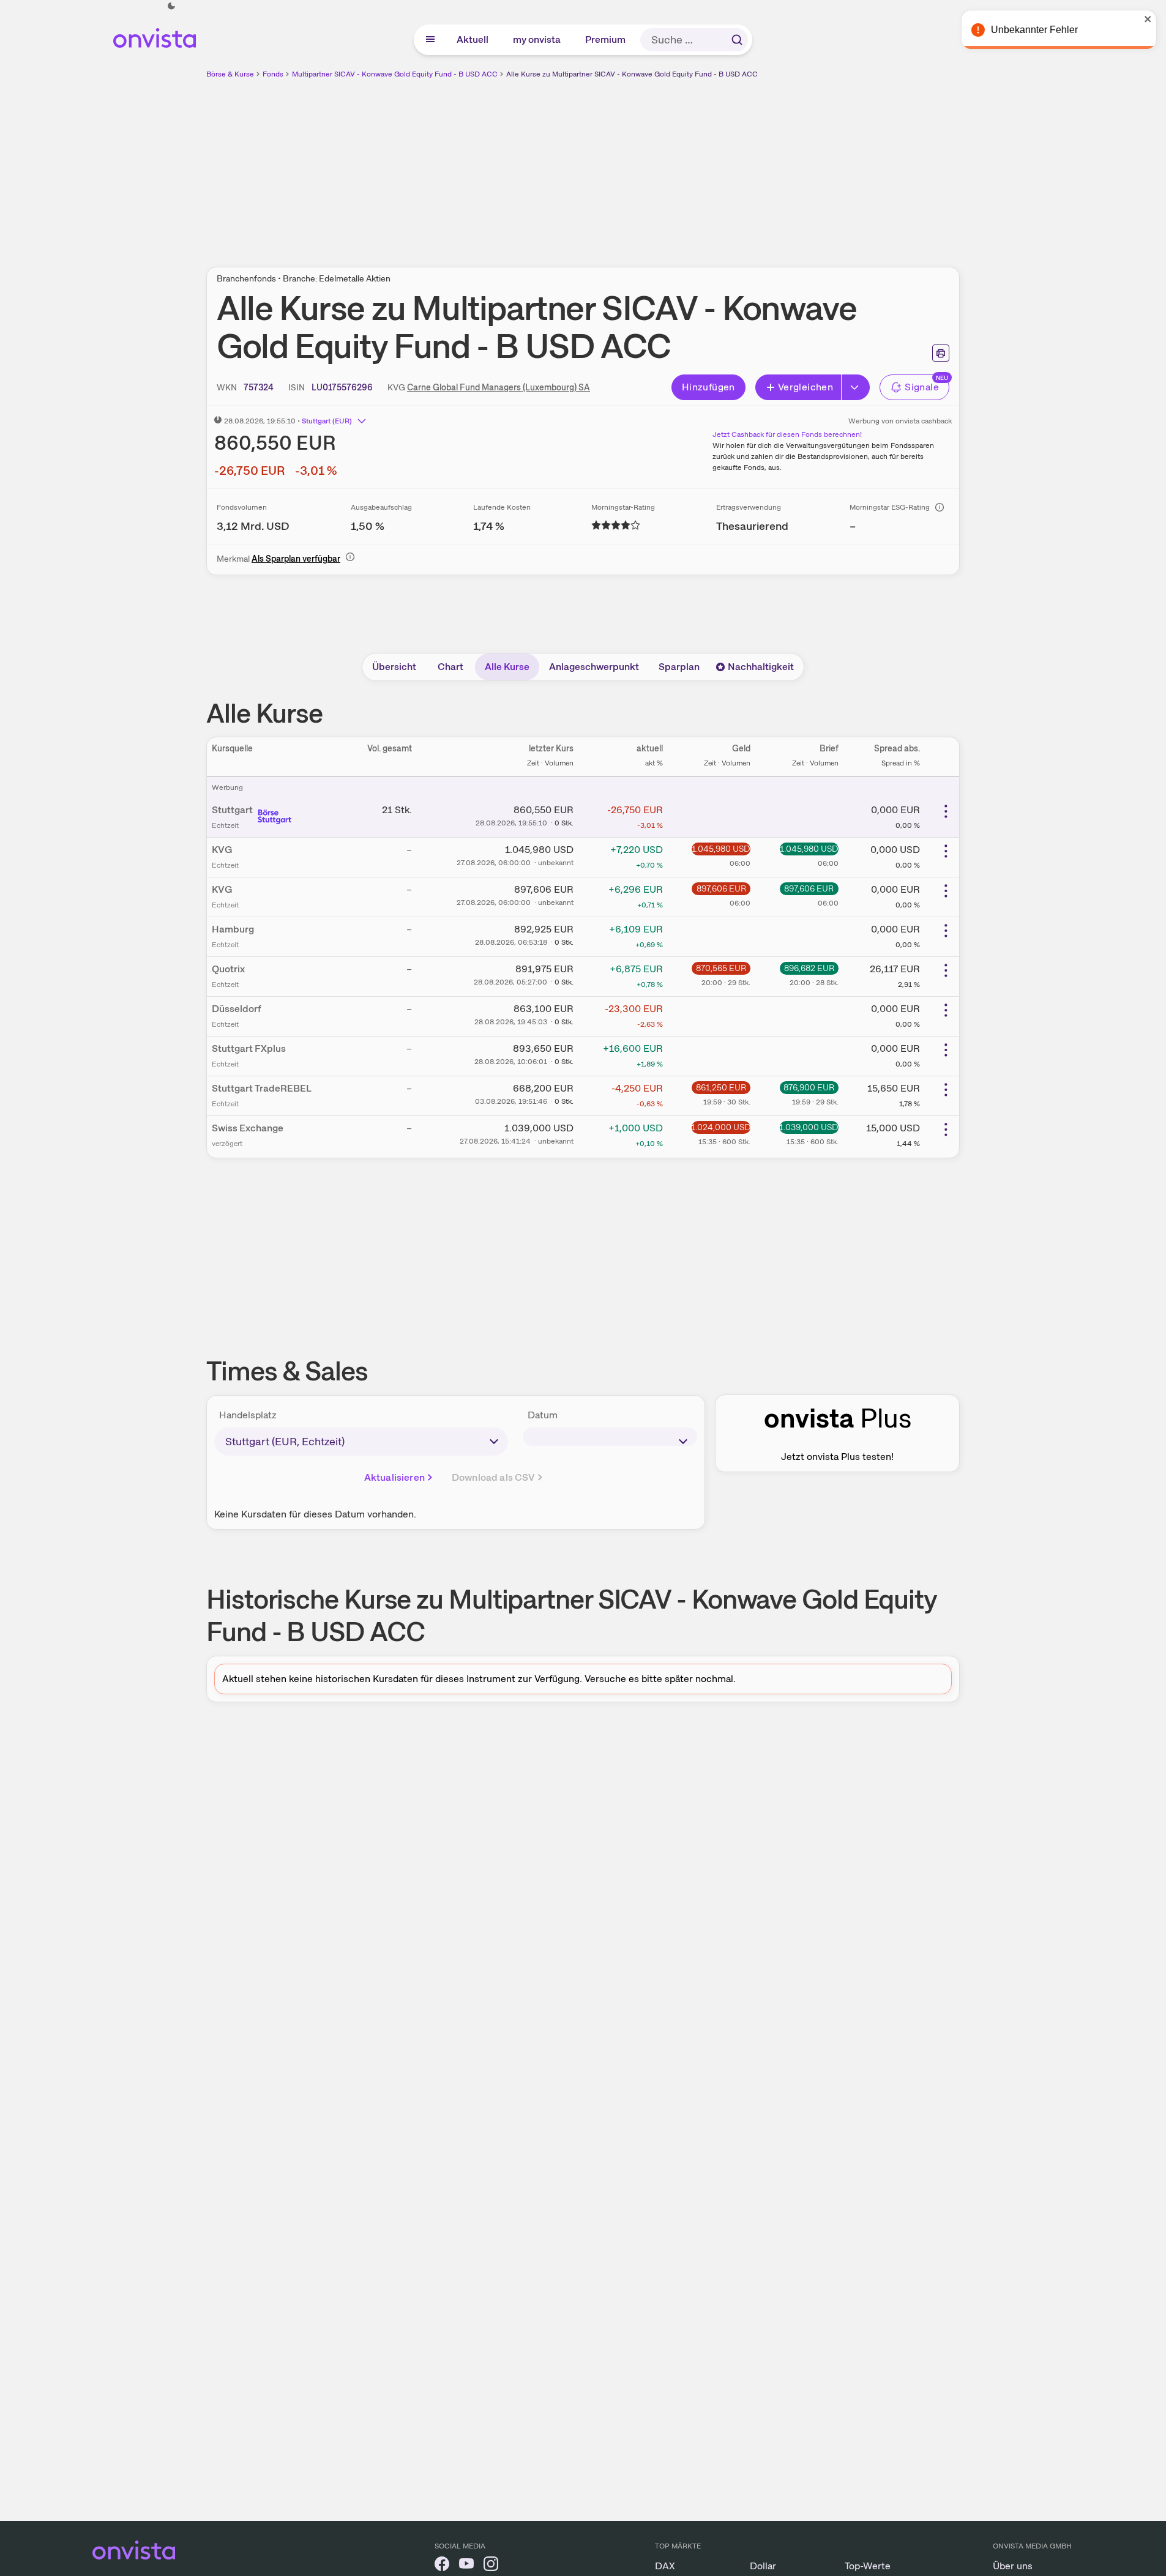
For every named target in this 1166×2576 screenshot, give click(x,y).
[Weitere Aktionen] (946, 811)
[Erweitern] (856, 387)
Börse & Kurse (230, 74)
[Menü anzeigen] (430, 40)
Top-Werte (868, 2566)
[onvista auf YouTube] (466, 2566)
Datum (543, 1415)
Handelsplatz (248, 1415)
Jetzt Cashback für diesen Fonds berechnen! (787, 434)
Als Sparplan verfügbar (296, 559)
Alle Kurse (507, 667)
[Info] (940, 507)
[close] (1148, 19)
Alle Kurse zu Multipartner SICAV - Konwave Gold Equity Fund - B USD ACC (632, 74)
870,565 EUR (721, 968)
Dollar (763, 2566)
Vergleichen (805, 387)
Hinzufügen (708, 387)
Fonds (273, 74)
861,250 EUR (721, 1087)
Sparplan (679, 667)
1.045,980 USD (721, 849)
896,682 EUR (809, 968)
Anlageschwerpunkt (594, 667)
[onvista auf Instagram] (491, 2566)
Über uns (1013, 2566)
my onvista (537, 39)
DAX (665, 2566)
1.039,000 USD (809, 1127)
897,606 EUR (721, 888)
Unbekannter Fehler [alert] (1034, 30)
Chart (450, 667)
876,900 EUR (809, 1087)
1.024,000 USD (721, 1127)
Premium (606, 39)
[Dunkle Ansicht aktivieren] (171, 6)
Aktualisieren (394, 1477)
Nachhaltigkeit (761, 667)
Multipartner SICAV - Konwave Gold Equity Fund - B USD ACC (395, 74)
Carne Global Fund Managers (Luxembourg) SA (499, 387)
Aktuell (473, 39)
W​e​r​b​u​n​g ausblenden (689, 166)
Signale (922, 387)
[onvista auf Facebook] (442, 2566)
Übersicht (394, 667)
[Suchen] (737, 40)
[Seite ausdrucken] (941, 353)
